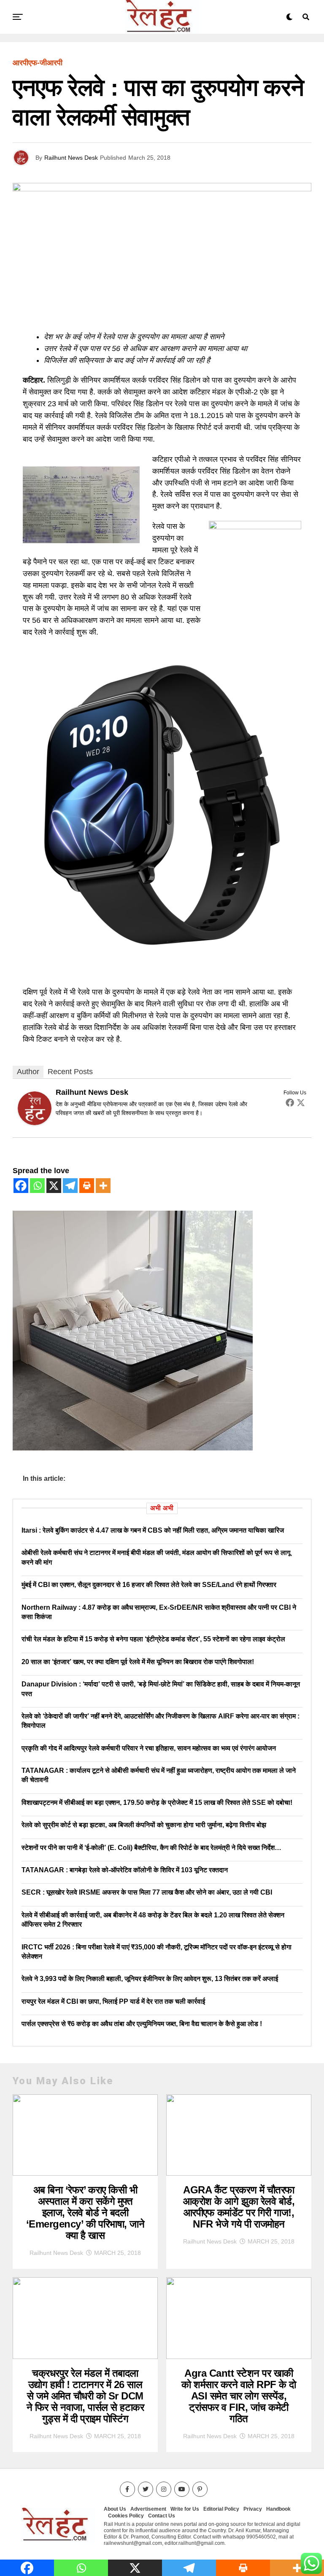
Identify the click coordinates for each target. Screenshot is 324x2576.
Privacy (253, 2509)
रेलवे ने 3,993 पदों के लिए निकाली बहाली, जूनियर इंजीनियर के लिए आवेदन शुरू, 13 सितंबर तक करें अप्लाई (150, 1979)
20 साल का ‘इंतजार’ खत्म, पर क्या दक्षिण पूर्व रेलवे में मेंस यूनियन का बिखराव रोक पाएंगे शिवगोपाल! (138, 1662)
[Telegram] (70, 1186)
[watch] (162, 952)
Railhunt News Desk (71, 158)
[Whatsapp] (37, 1186)
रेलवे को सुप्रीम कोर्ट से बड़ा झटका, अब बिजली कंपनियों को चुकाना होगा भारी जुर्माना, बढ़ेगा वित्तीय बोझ (144, 1825)
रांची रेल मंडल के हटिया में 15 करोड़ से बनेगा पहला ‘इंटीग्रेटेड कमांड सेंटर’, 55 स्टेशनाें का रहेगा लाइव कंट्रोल (153, 1639)
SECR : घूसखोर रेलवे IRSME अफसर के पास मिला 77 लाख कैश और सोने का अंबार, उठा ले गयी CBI (147, 1892)
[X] (54, 1186)
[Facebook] (290, 1102)
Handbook (278, 2509)
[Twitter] (301, 1102)
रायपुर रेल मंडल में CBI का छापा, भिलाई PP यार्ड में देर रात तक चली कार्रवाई (113, 2001)
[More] (103, 1186)
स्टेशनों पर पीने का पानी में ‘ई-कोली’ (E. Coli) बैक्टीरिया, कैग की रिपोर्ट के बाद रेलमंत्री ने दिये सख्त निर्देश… (151, 1848)
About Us (115, 2509)
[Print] (87, 1186)
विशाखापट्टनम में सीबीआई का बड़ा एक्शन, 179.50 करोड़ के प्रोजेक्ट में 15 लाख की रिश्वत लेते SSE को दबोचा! (157, 1803)
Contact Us (162, 2516)
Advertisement (148, 2509)
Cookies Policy (126, 2516)
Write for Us (185, 2509)
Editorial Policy (221, 2509)
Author (28, 1072)
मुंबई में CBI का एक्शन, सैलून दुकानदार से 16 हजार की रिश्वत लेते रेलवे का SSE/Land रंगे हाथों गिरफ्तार (149, 1585)
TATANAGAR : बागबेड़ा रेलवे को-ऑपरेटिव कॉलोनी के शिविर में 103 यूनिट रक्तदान (125, 1870)
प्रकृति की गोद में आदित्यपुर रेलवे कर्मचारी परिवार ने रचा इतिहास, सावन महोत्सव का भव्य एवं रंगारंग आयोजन (149, 1748)
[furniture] (133, 1448)
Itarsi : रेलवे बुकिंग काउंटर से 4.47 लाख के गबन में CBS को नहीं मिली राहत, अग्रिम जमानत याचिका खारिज (153, 1530)
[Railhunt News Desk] (35, 1123)
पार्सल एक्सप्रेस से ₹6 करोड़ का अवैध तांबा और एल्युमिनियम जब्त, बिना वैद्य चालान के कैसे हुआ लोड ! (142, 2024)
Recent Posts (70, 1072)
